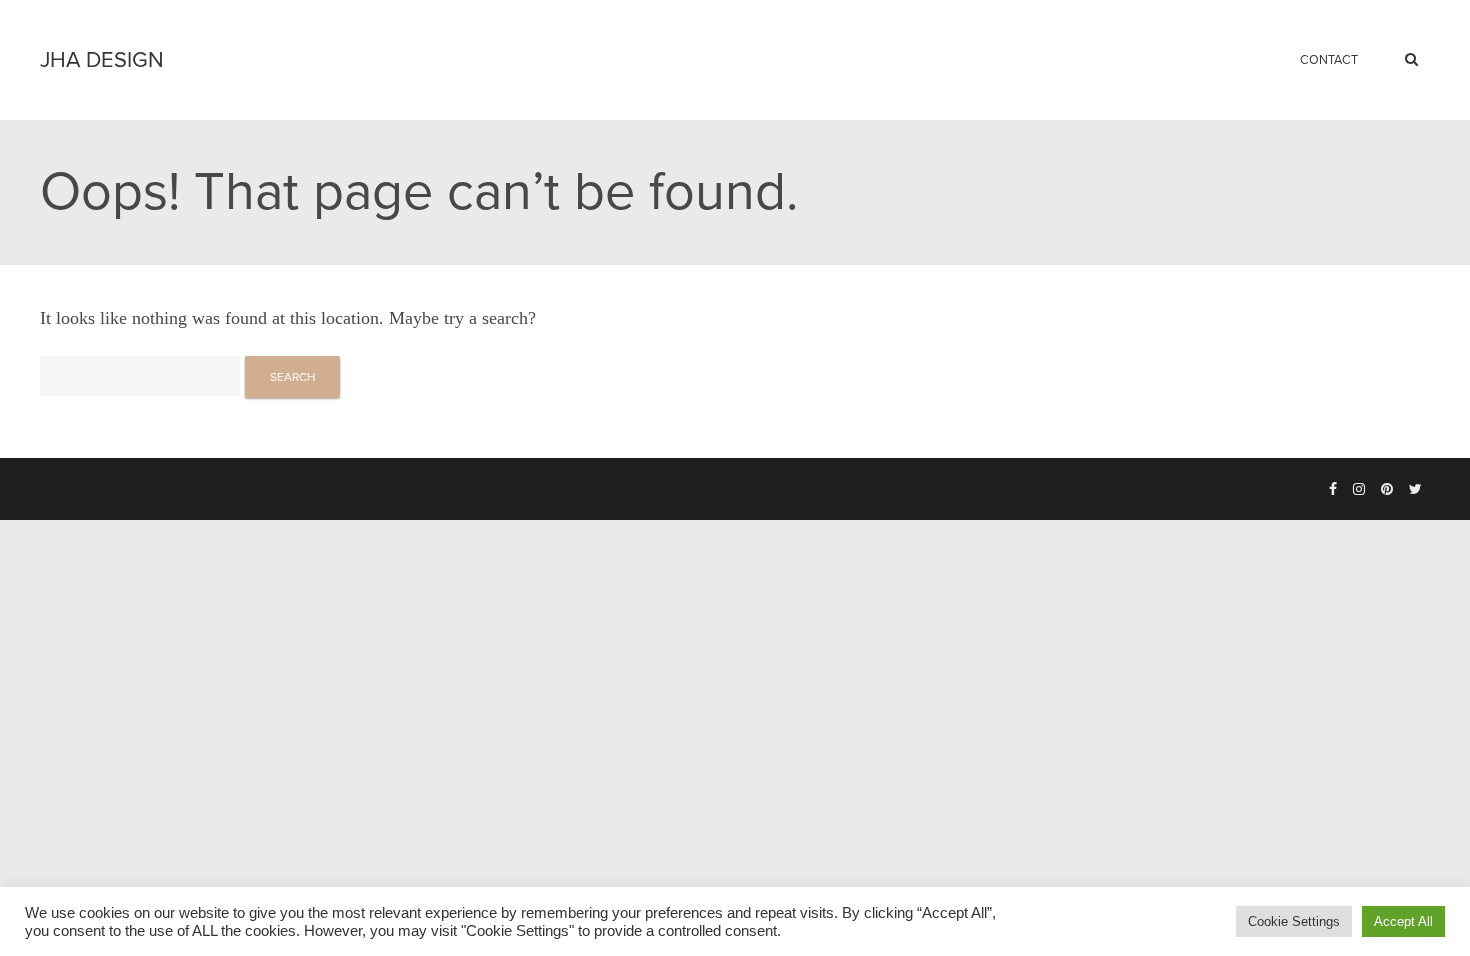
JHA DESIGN (102, 60)
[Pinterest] (1387, 490)
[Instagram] (1359, 490)
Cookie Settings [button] (1294, 921)
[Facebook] (1333, 490)
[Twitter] (1415, 490)
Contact (1329, 60)
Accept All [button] (1403, 921)
